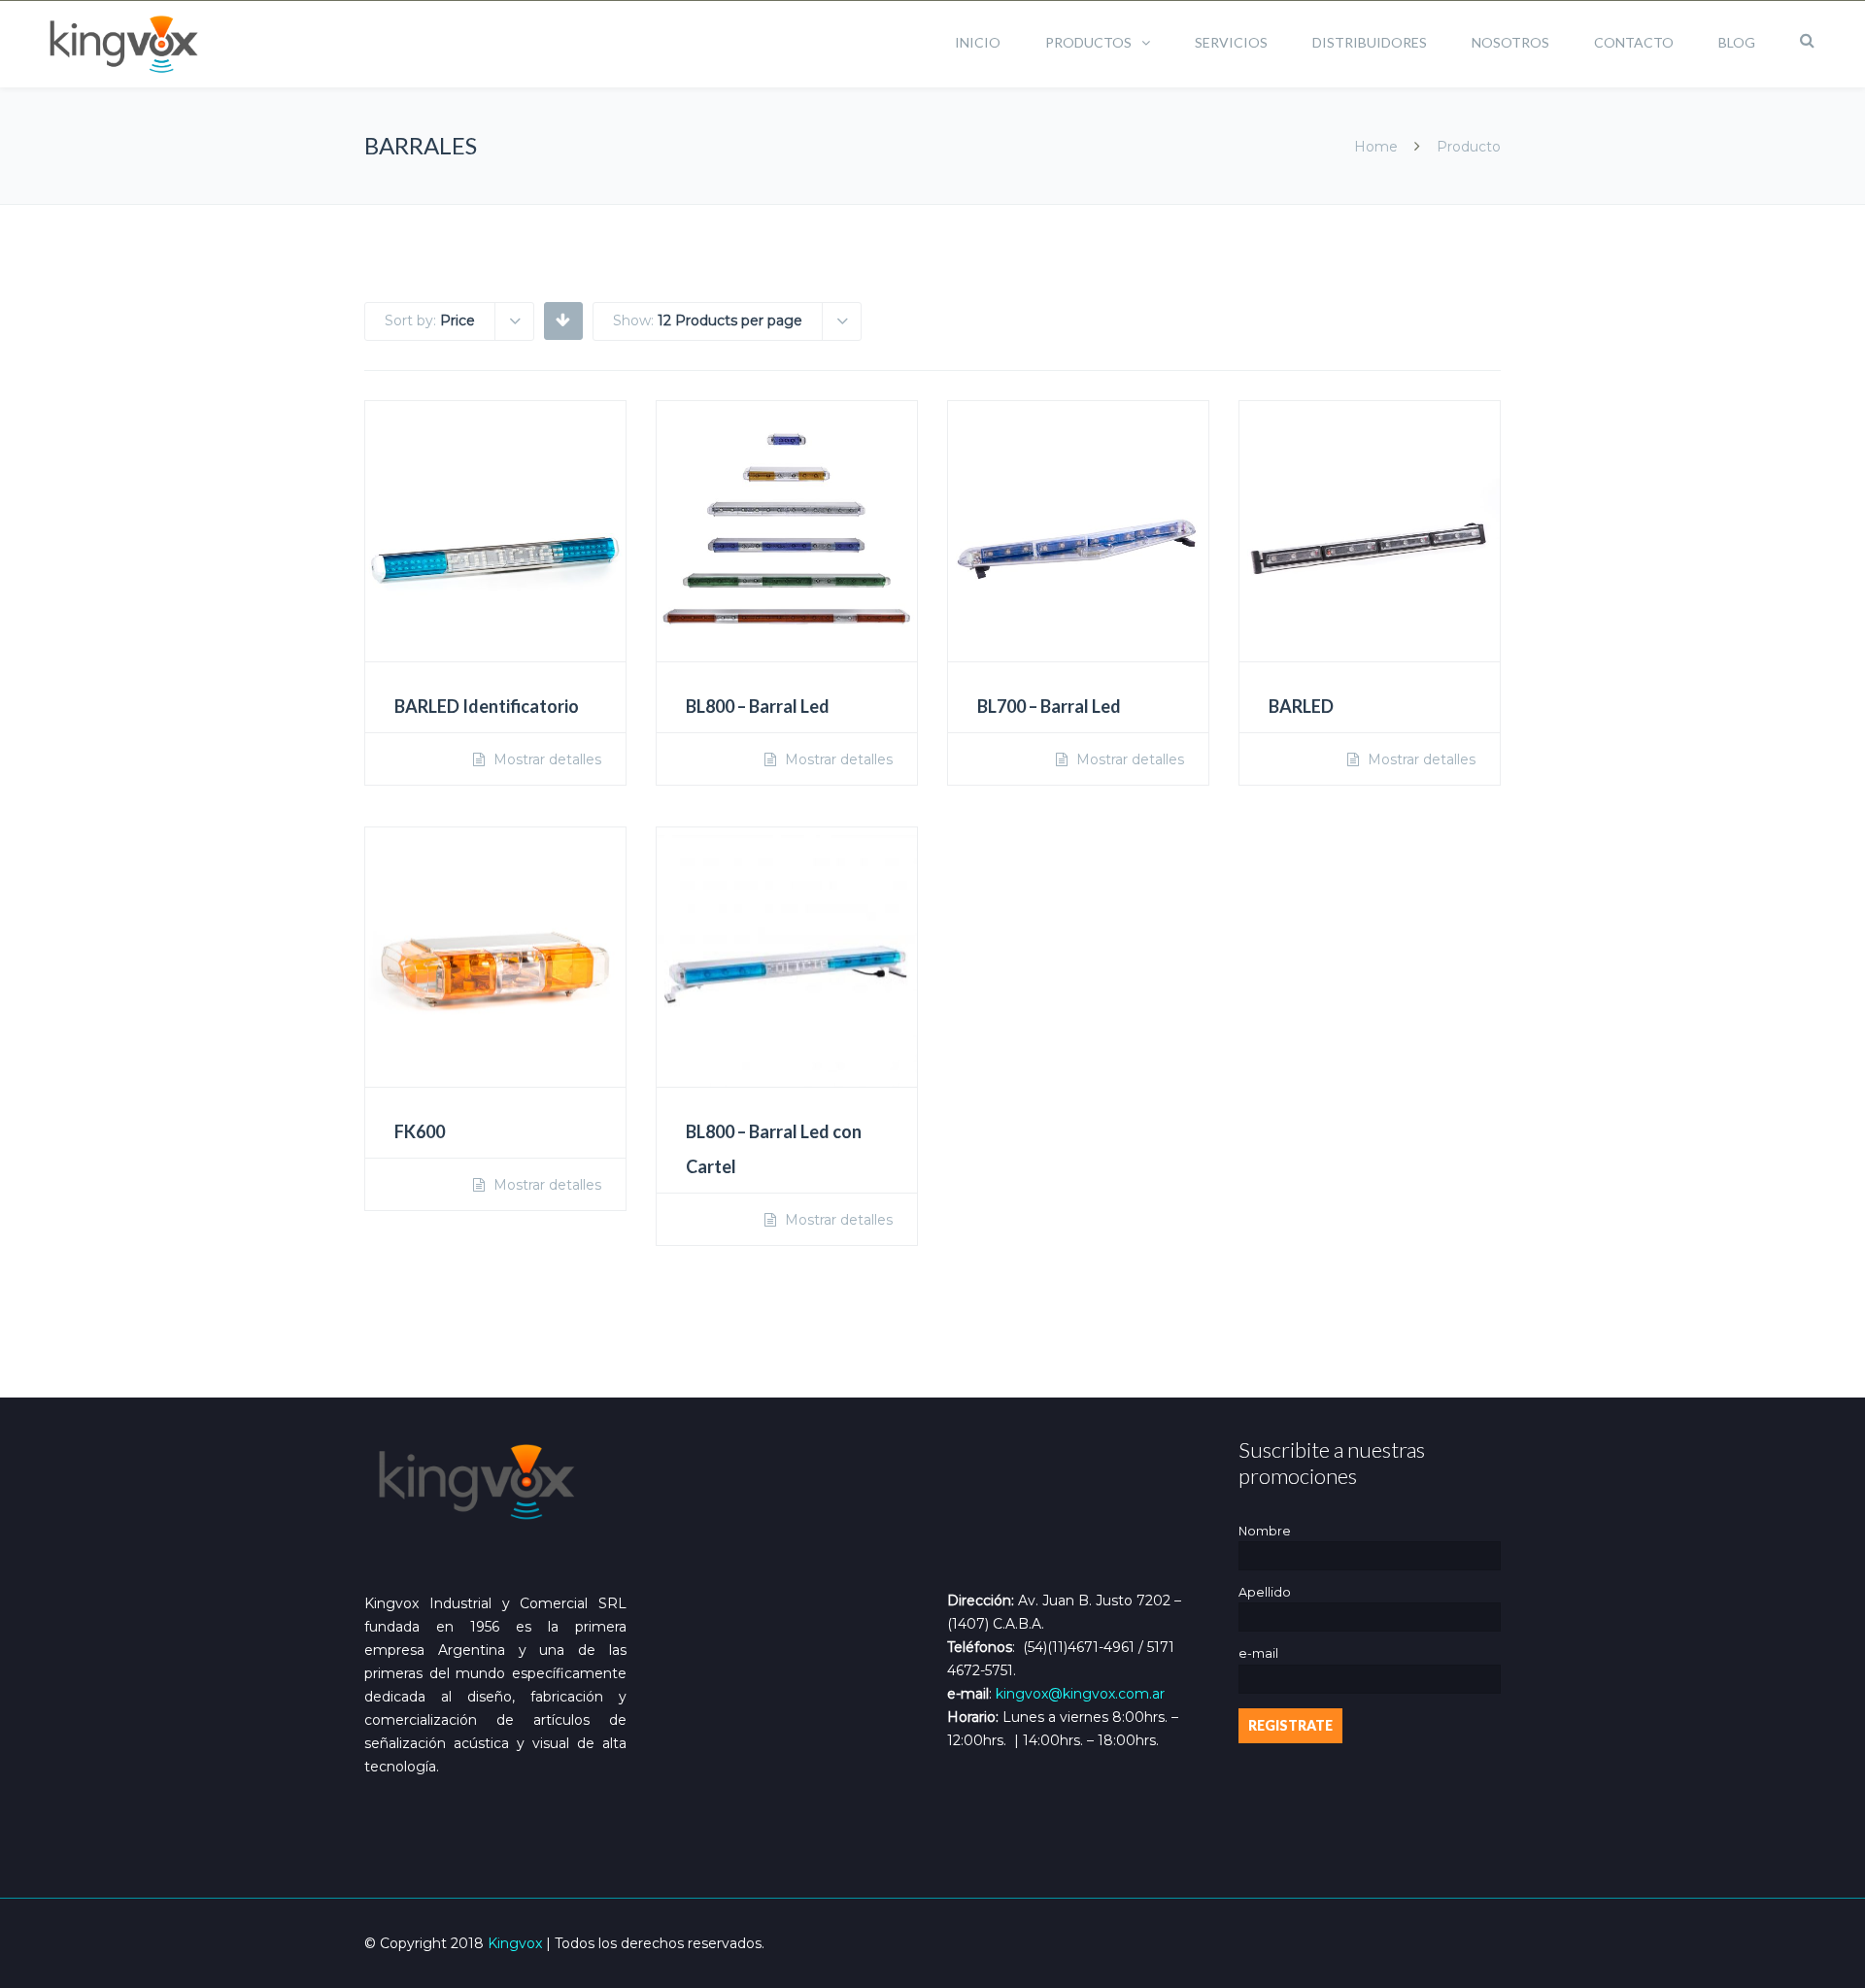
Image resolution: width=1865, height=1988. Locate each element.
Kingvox (515, 1943)
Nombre (1265, 1531)
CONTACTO (1634, 42)
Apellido (1265, 1592)
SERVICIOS (1231, 42)
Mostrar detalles (545, 759)
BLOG (1737, 42)
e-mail (1258, 1653)
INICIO (978, 42)
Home (1376, 147)
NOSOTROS (1510, 42)
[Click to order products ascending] (563, 320)
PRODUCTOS (1088, 42)
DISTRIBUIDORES (1370, 42)
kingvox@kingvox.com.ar (1080, 1694)
